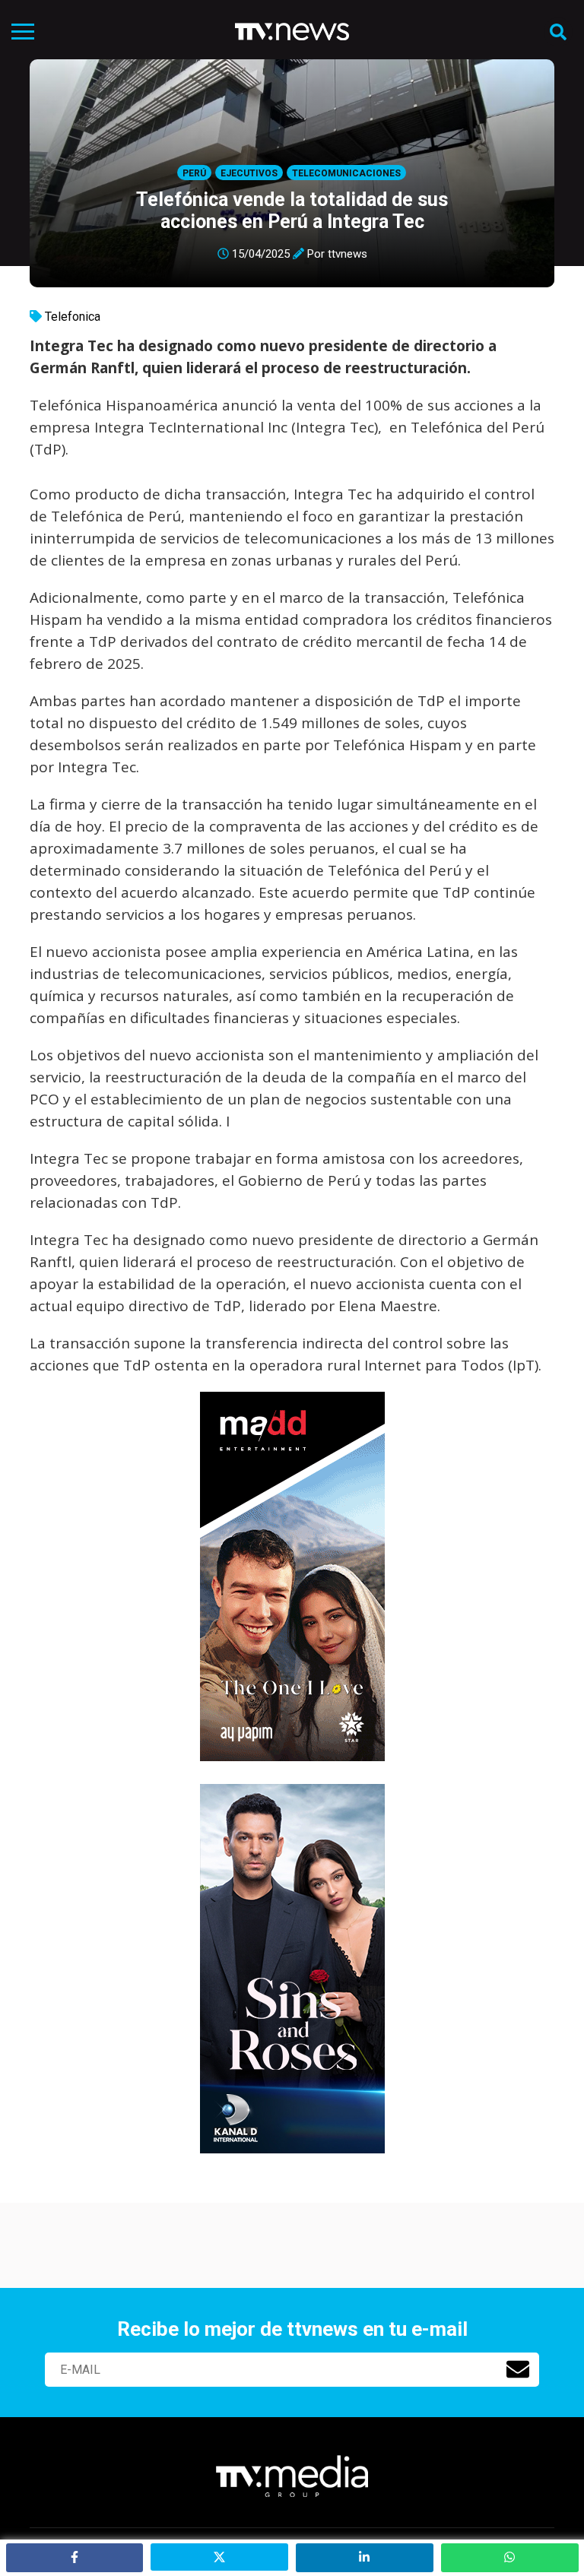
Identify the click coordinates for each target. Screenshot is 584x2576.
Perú (194, 173)
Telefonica (73, 317)
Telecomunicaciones (346, 173)
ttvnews (348, 254)
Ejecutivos (249, 173)
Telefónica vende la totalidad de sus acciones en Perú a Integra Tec (292, 211)
